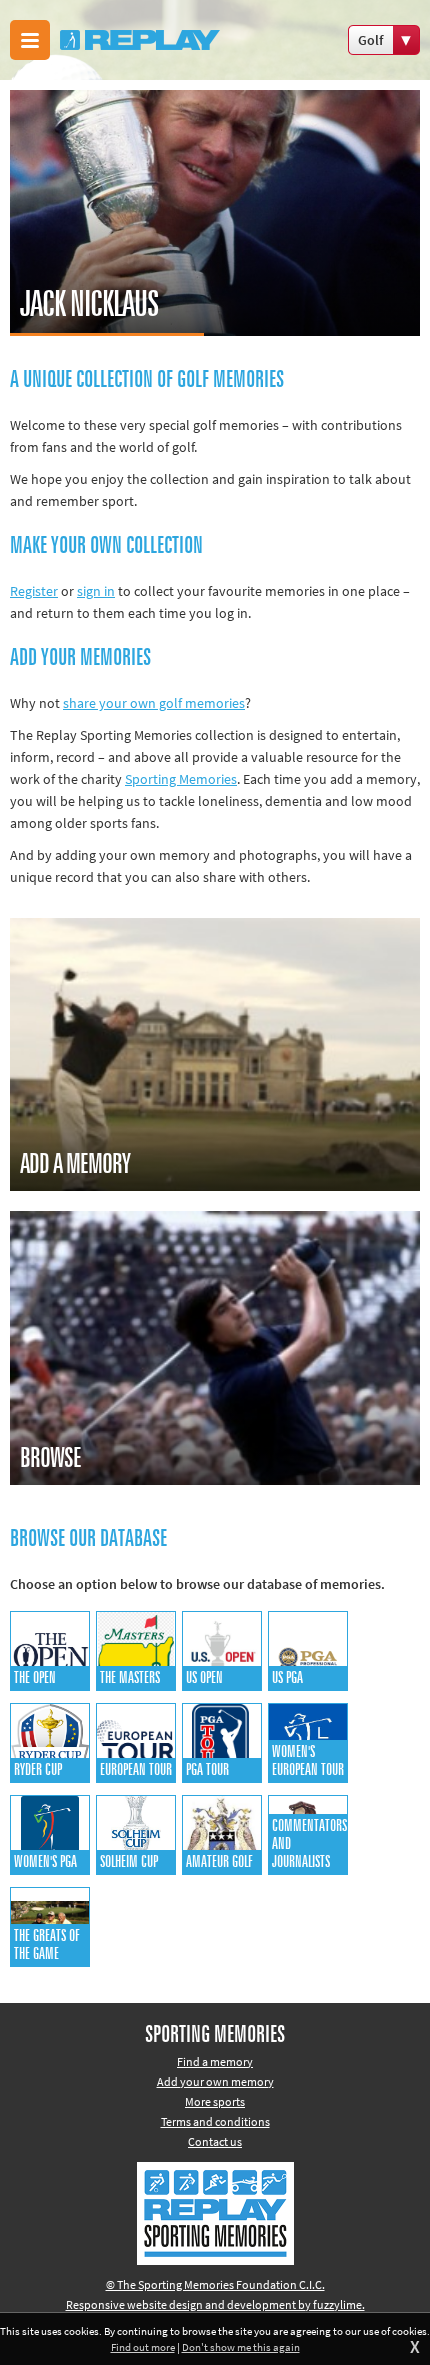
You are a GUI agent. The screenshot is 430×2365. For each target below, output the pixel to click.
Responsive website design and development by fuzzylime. (215, 2304)
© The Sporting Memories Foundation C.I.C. (215, 2284)
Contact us (215, 2141)
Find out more (143, 2347)
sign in (96, 591)
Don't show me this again (241, 2347)
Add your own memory (215, 2081)
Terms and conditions (215, 2121)
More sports (215, 2101)
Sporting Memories (181, 779)
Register (34, 591)
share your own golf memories (154, 703)
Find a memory (215, 2061)
